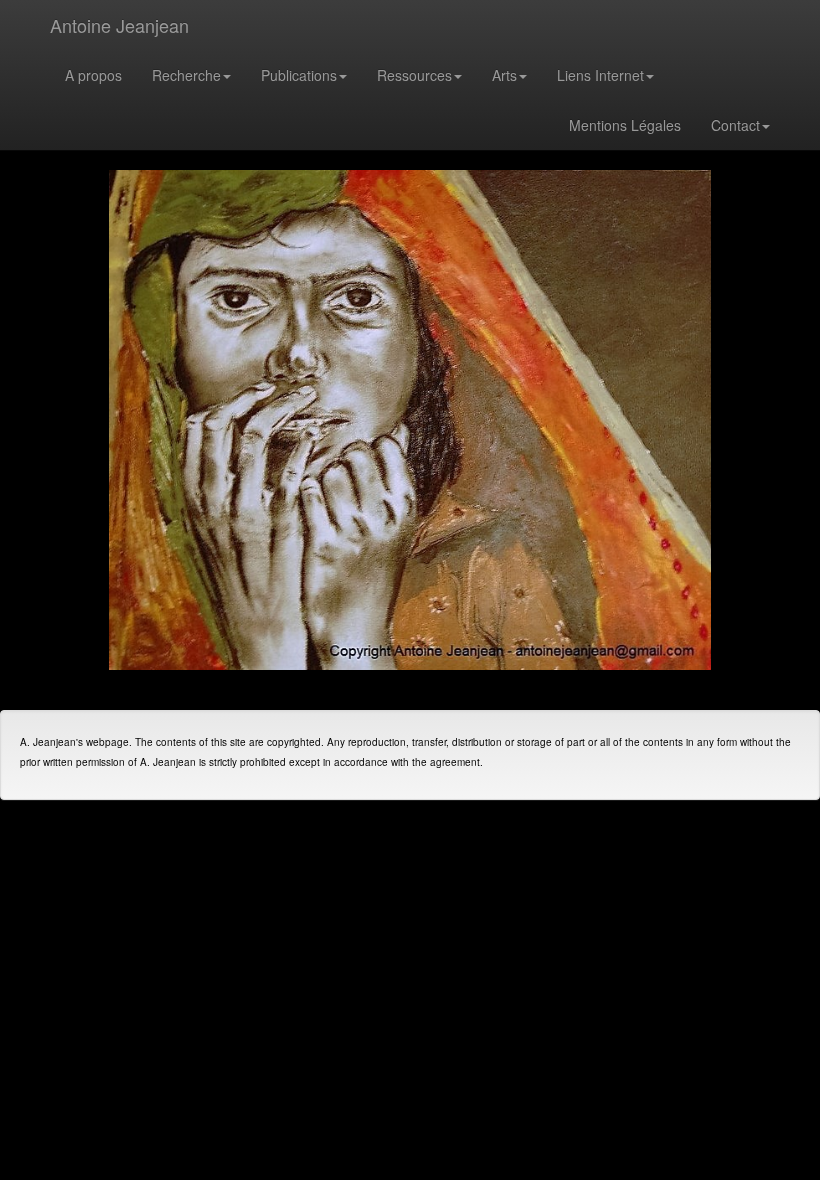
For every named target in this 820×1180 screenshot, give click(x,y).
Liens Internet (600, 75)
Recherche (186, 75)
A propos (93, 75)
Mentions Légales (625, 125)
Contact (735, 125)
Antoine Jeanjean (119, 25)
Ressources (414, 75)
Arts (504, 75)
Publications (299, 75)
